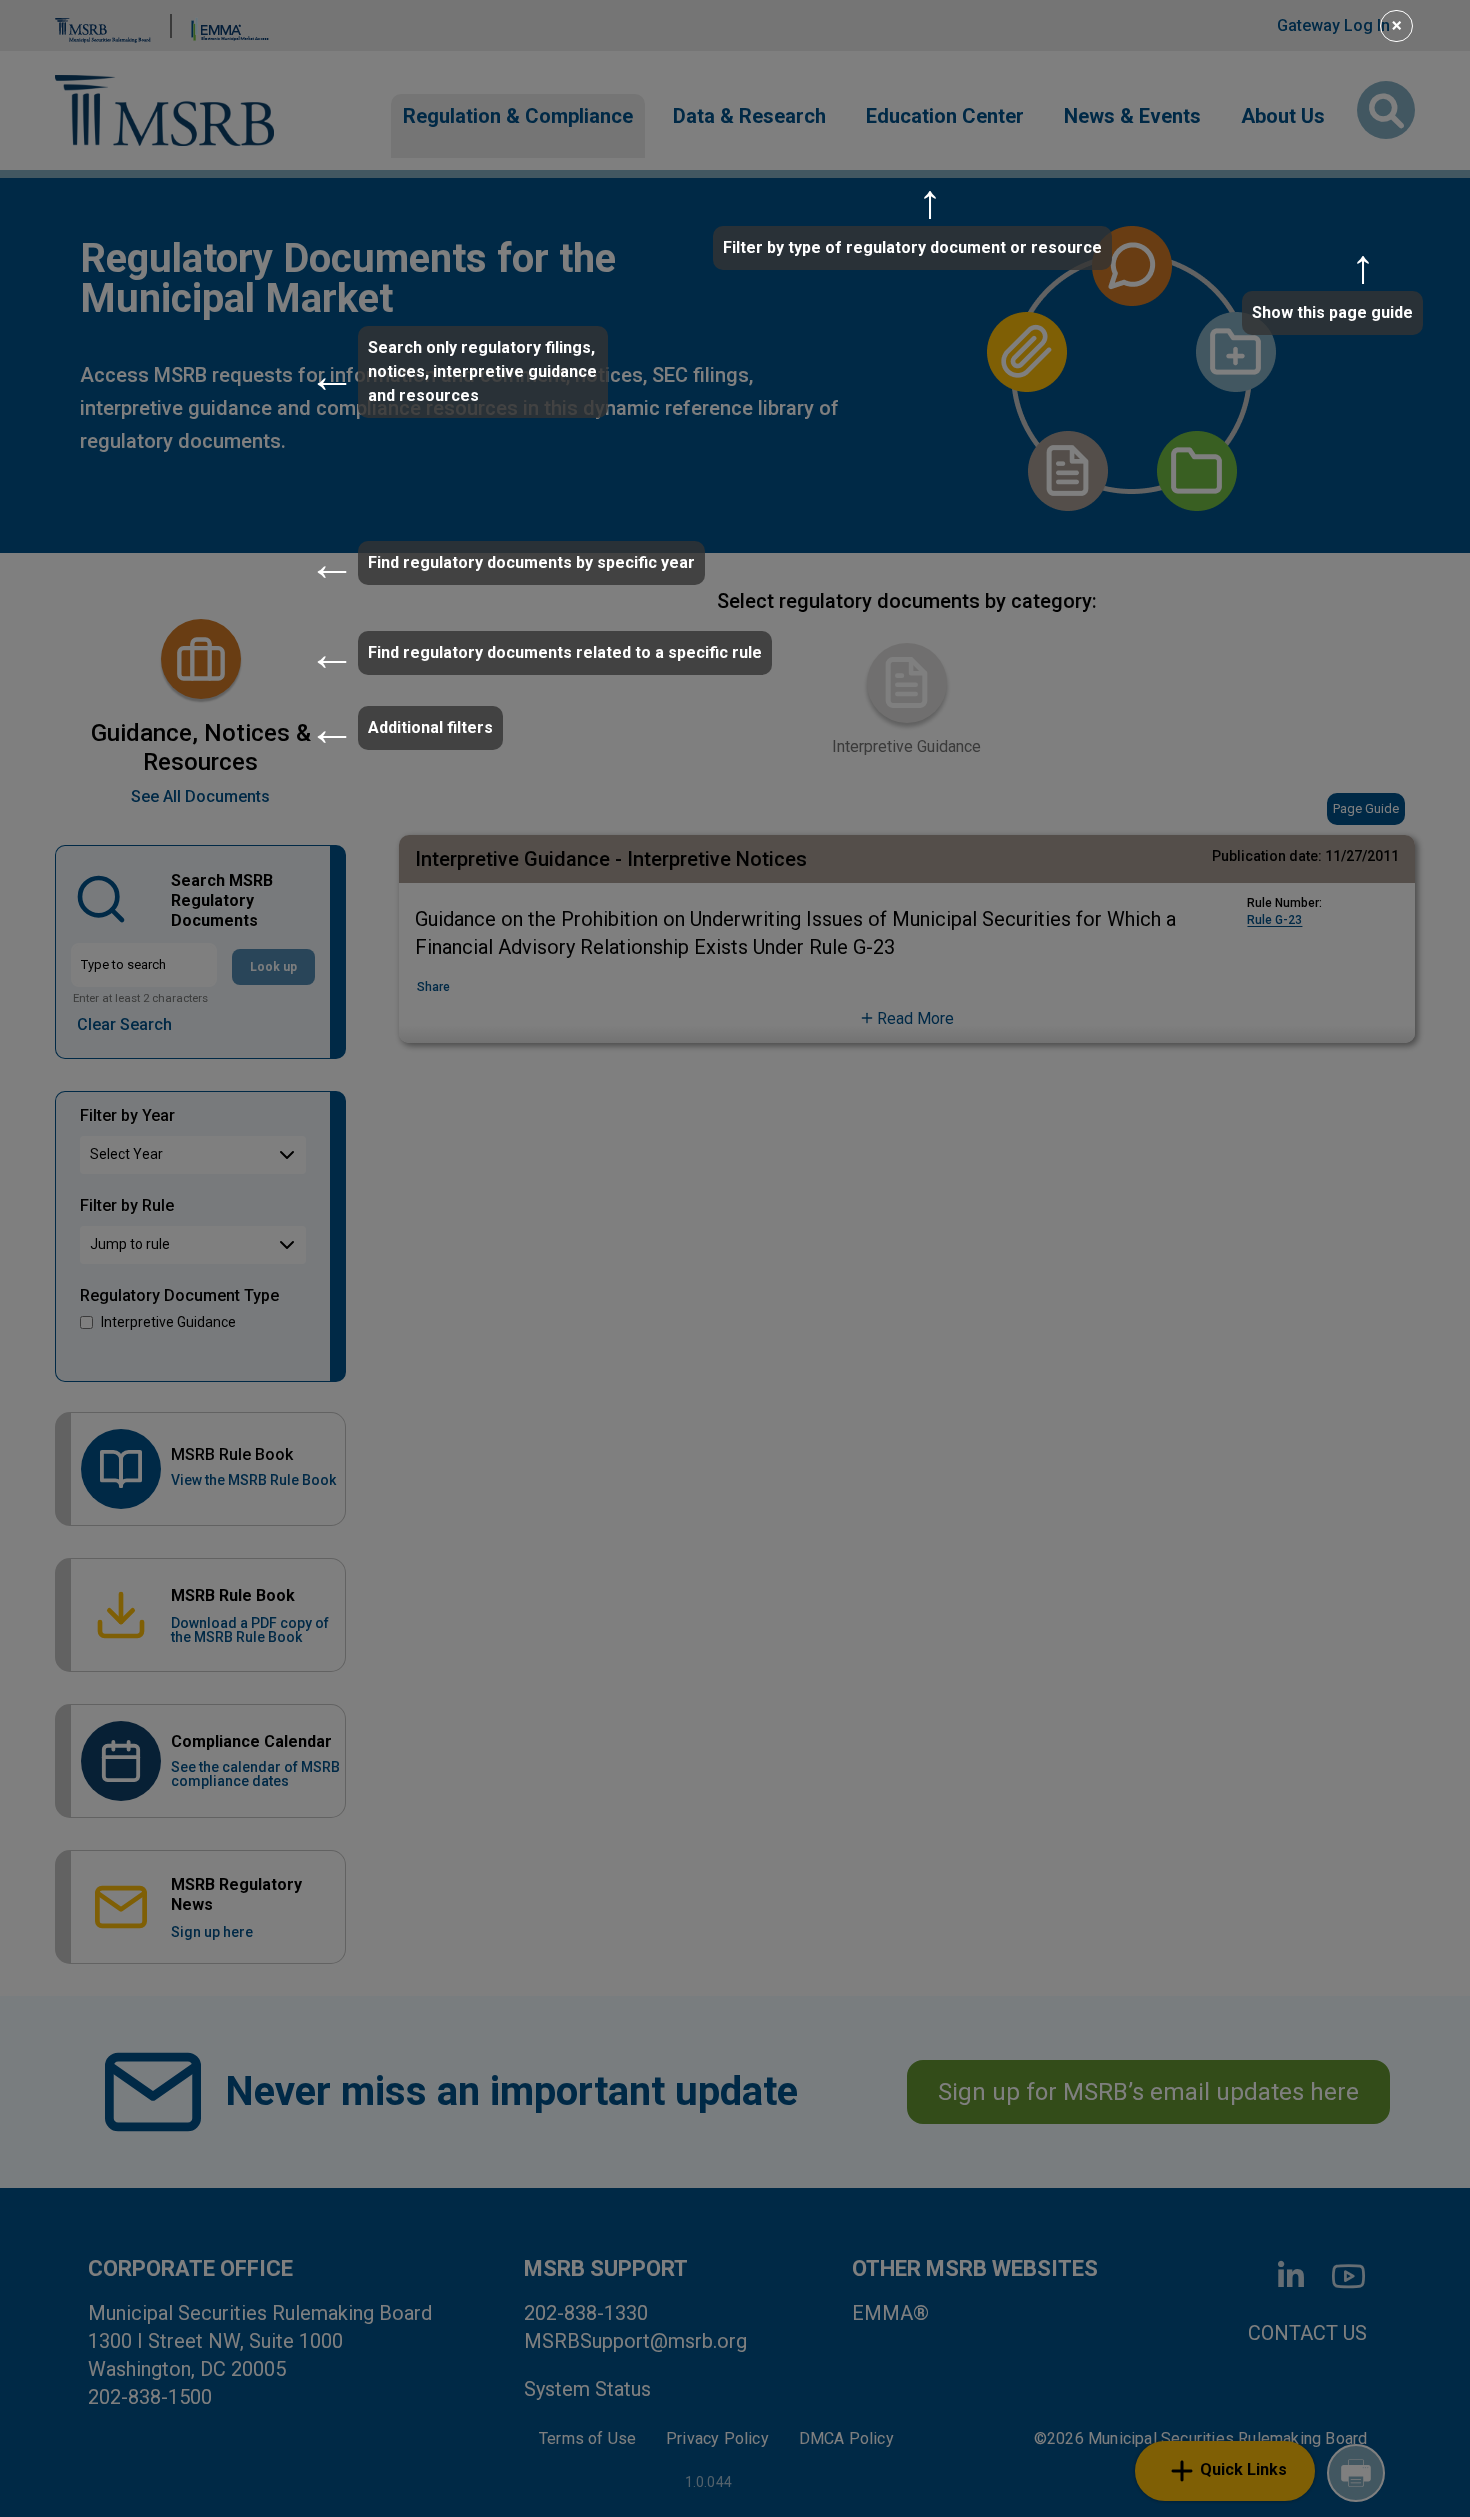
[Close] (1409, 23)
